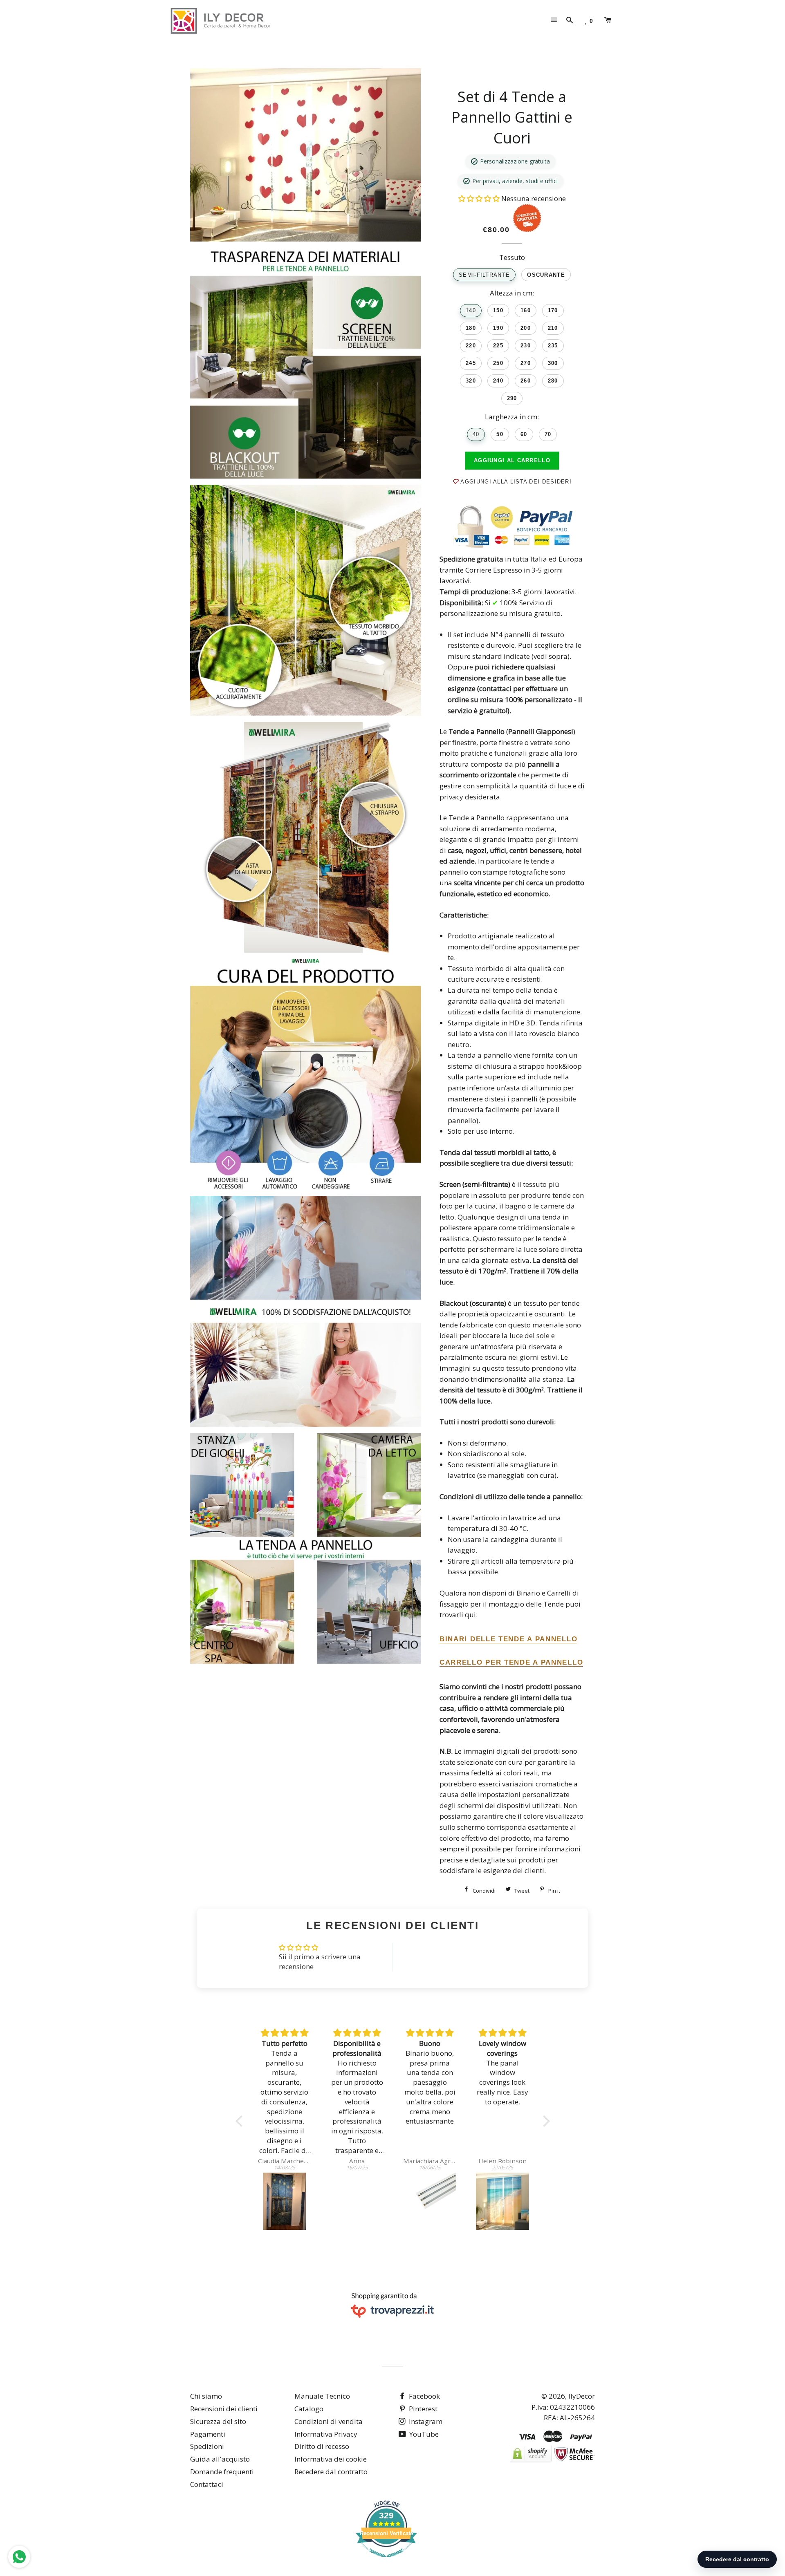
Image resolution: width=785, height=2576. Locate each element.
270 (526, 363)
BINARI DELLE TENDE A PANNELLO (508, 1639)
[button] (480, 198)
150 (498, 310)
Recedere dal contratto (331, 2472)
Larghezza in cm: (512, 417)
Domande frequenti (222, 2472)
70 (548, 434)
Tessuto (512, 257)
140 (471, 310)
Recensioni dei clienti (224, 2409)
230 (526, 346)
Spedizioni (207, 2446)
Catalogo (309, 2409)
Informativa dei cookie (331, 2459)
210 (553, 328)
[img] (285, 2033)
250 (498, 363)
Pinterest (422, 2409)
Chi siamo (206, 2396)
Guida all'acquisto (220, 2459)
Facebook (424, 2396)
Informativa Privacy (326, 2434)
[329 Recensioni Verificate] (386, 2561)
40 (476, 434)
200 (526, 328)
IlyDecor (582, 2396)
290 (512, 398)
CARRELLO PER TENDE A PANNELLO (511, 1662)
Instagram (425, 2421)
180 (471, 328)
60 (524, 434)
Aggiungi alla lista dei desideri (515, 482)
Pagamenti (208, 2434)
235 (553, 346)
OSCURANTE (546, 275)
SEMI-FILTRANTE (484, 275)
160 (526, 310)
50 (500, 434)
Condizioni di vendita (329, 2421)
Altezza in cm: (512, 293)
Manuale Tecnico (322, 2396)
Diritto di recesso (322, 2446)
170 (553, 310)
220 (471, 346)
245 (471, 363)
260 (526, 381)
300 (553, 363)
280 (553, 381)
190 (498, 328)
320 (471, 381)
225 (498, 346)
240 (498, 381)
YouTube (423, 2434)
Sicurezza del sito (218, 2421)
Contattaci (207, 2484)
